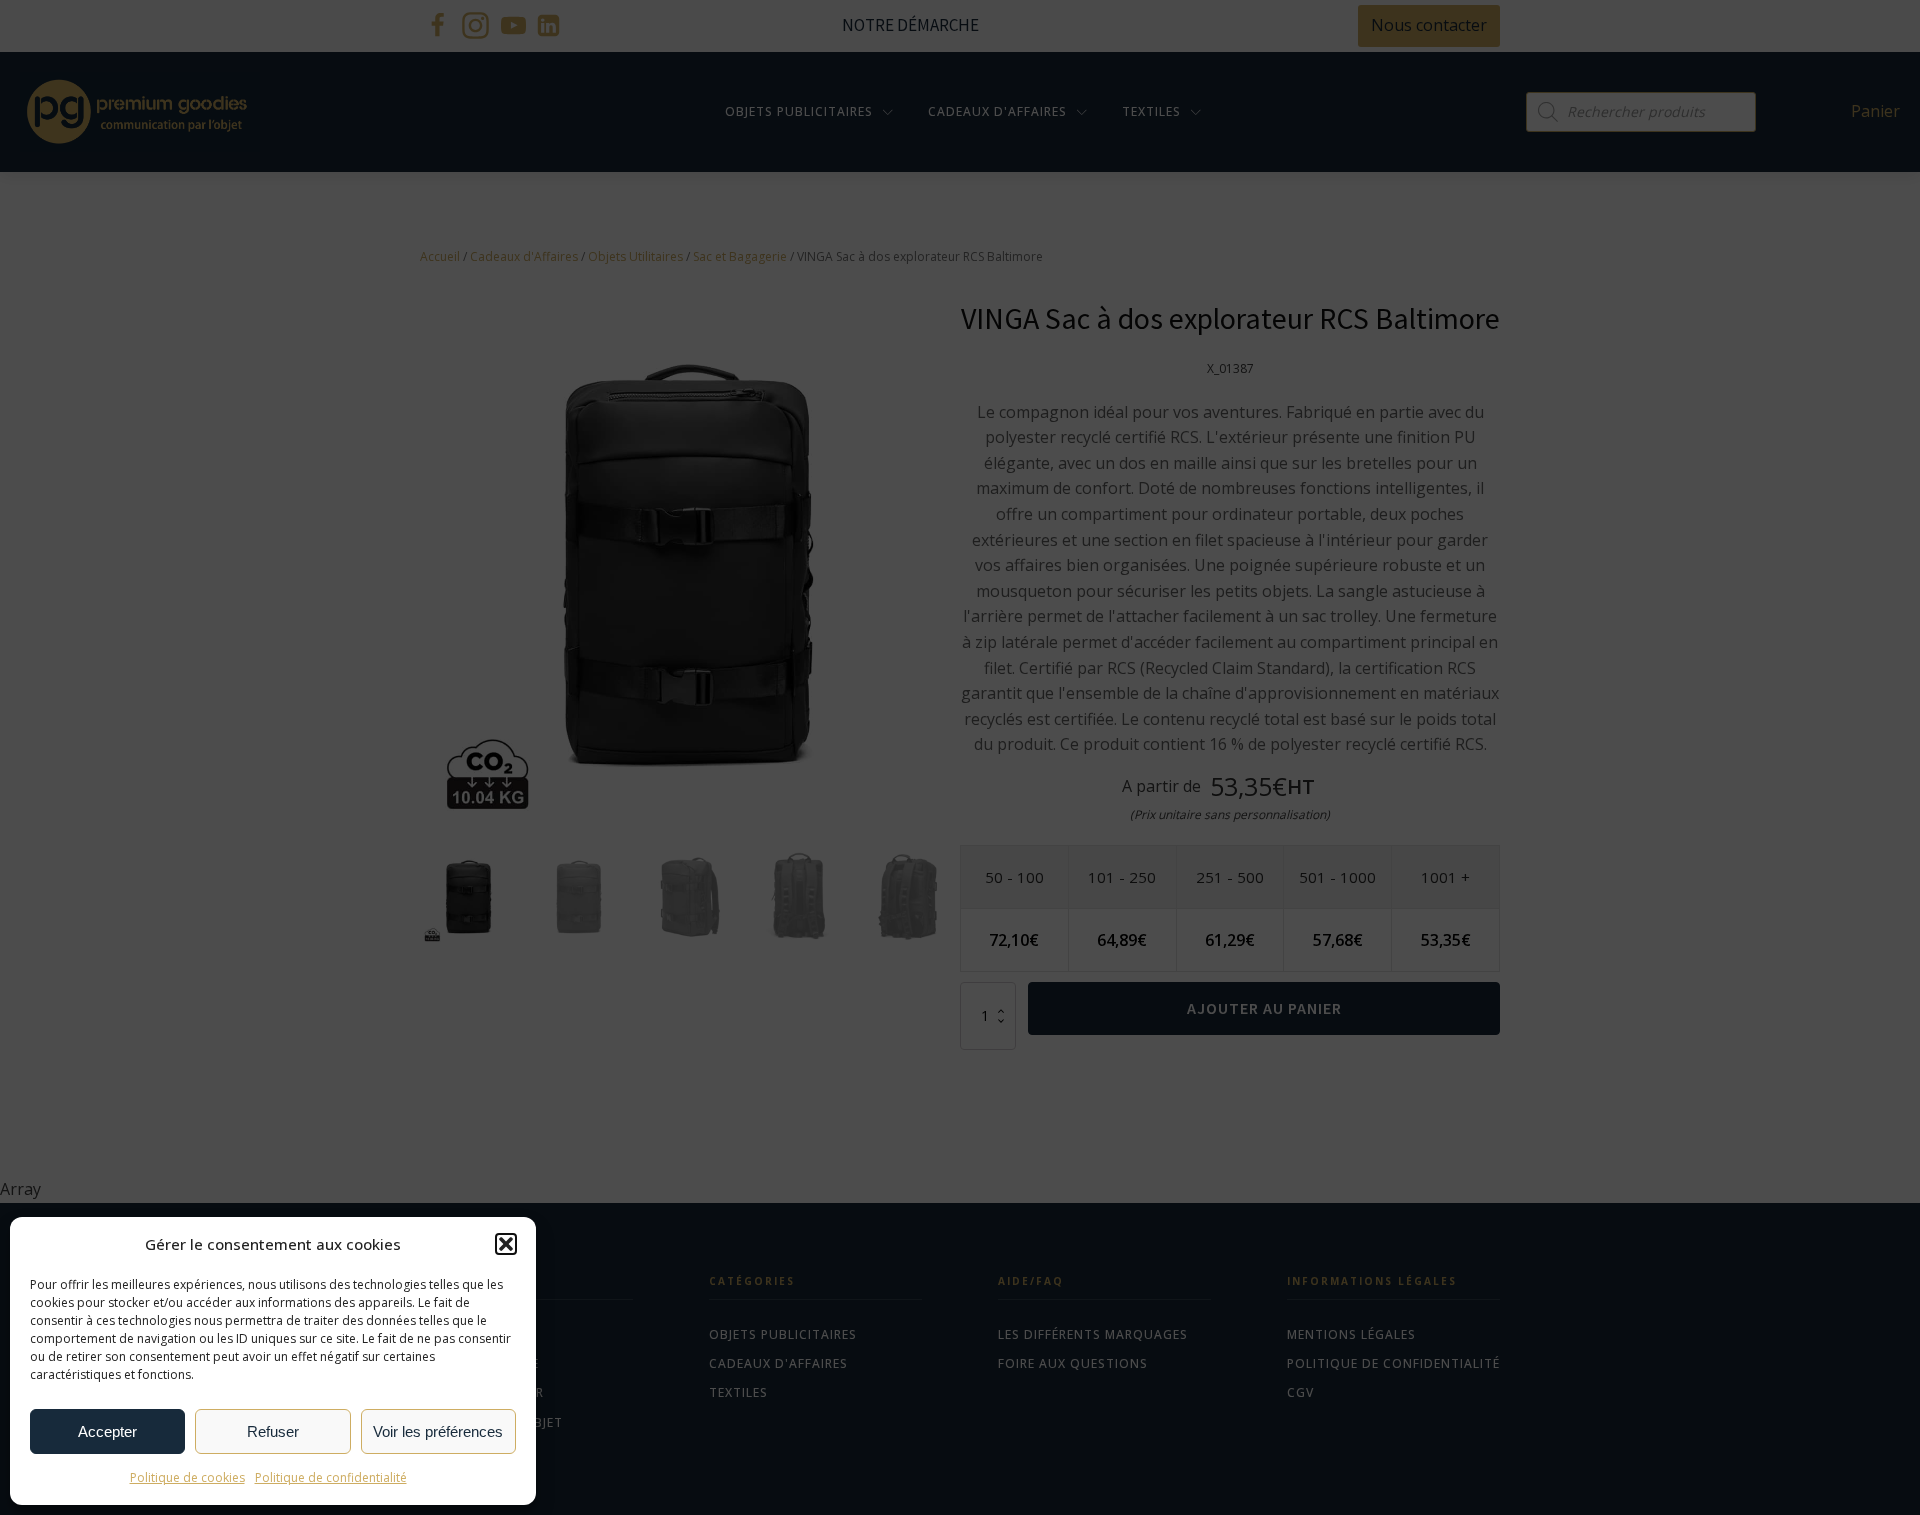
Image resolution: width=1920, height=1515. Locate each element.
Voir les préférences (438, 1431)
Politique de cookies (187, 1477)
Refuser (273, 1431)
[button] (506, 1244)
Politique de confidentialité (331, 1477)
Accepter (107, 1431)
